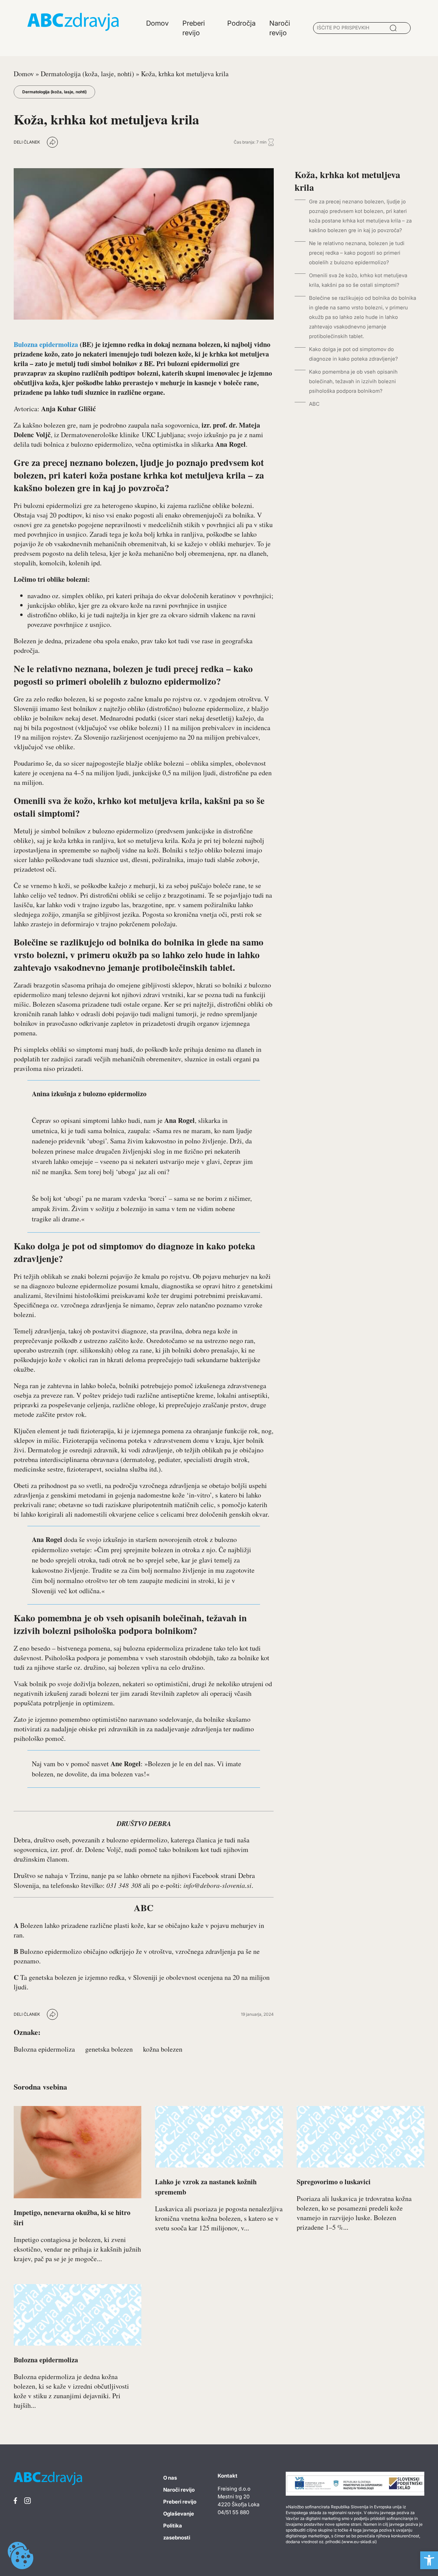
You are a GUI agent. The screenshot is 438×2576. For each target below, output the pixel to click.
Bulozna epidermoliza (46, 344)
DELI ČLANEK (27, 142)
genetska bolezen (109, 2049)
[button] (429, 2560)
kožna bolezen (163, 2049)
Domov (24, 74)
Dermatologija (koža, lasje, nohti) (87, 74)
